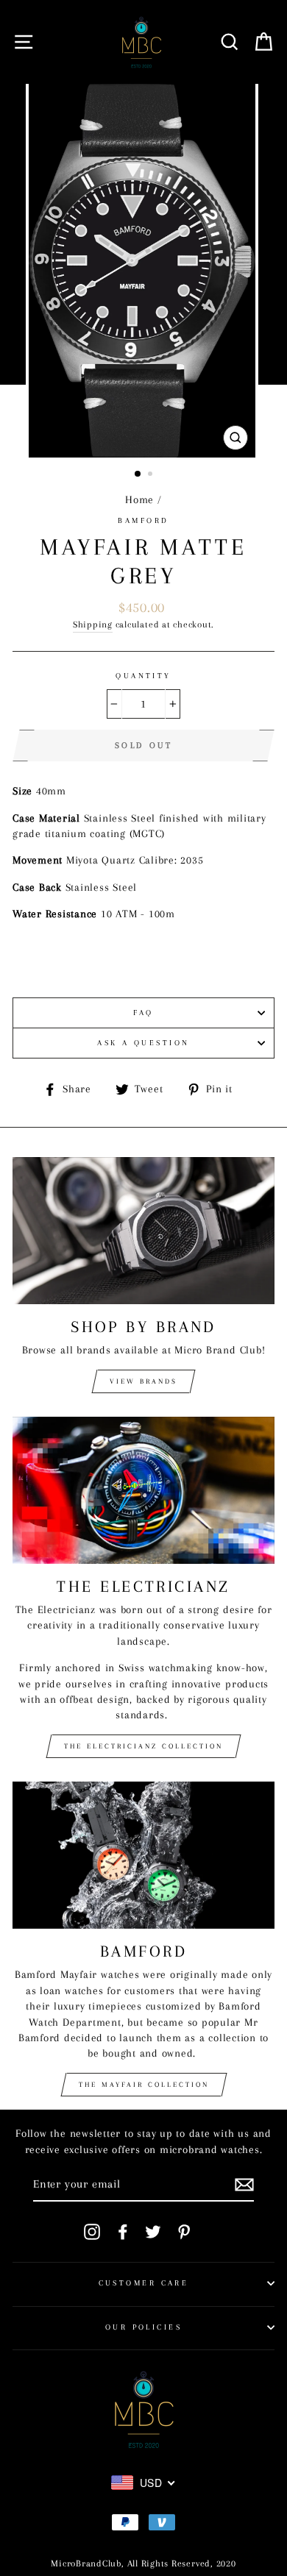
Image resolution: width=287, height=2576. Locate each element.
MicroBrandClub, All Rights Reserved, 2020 (143, 2563)
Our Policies (143, 2327)
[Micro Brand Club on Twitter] (153, 2232)
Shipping (93, 625)
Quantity (143, 676)
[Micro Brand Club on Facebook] (123, 2232)
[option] (143, 271)
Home (139, 499)
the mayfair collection (144, 2084)
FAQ (143, 1013)
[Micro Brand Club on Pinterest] (184, 2232)
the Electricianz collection (143, 1746)
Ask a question (143, 1043)
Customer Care (144, 2283)
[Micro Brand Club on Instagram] (92, 2232)
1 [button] (138, 474)
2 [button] (152, 475)
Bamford (143, 520)
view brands (143, 1381)
